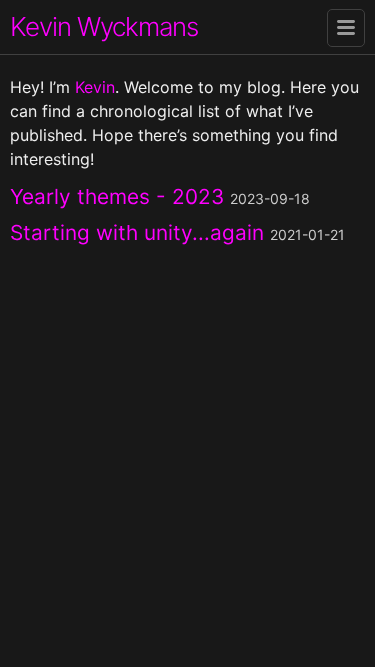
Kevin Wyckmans (104, 26)
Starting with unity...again (140, 232)
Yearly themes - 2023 (120, 196)
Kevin (95, 87)
